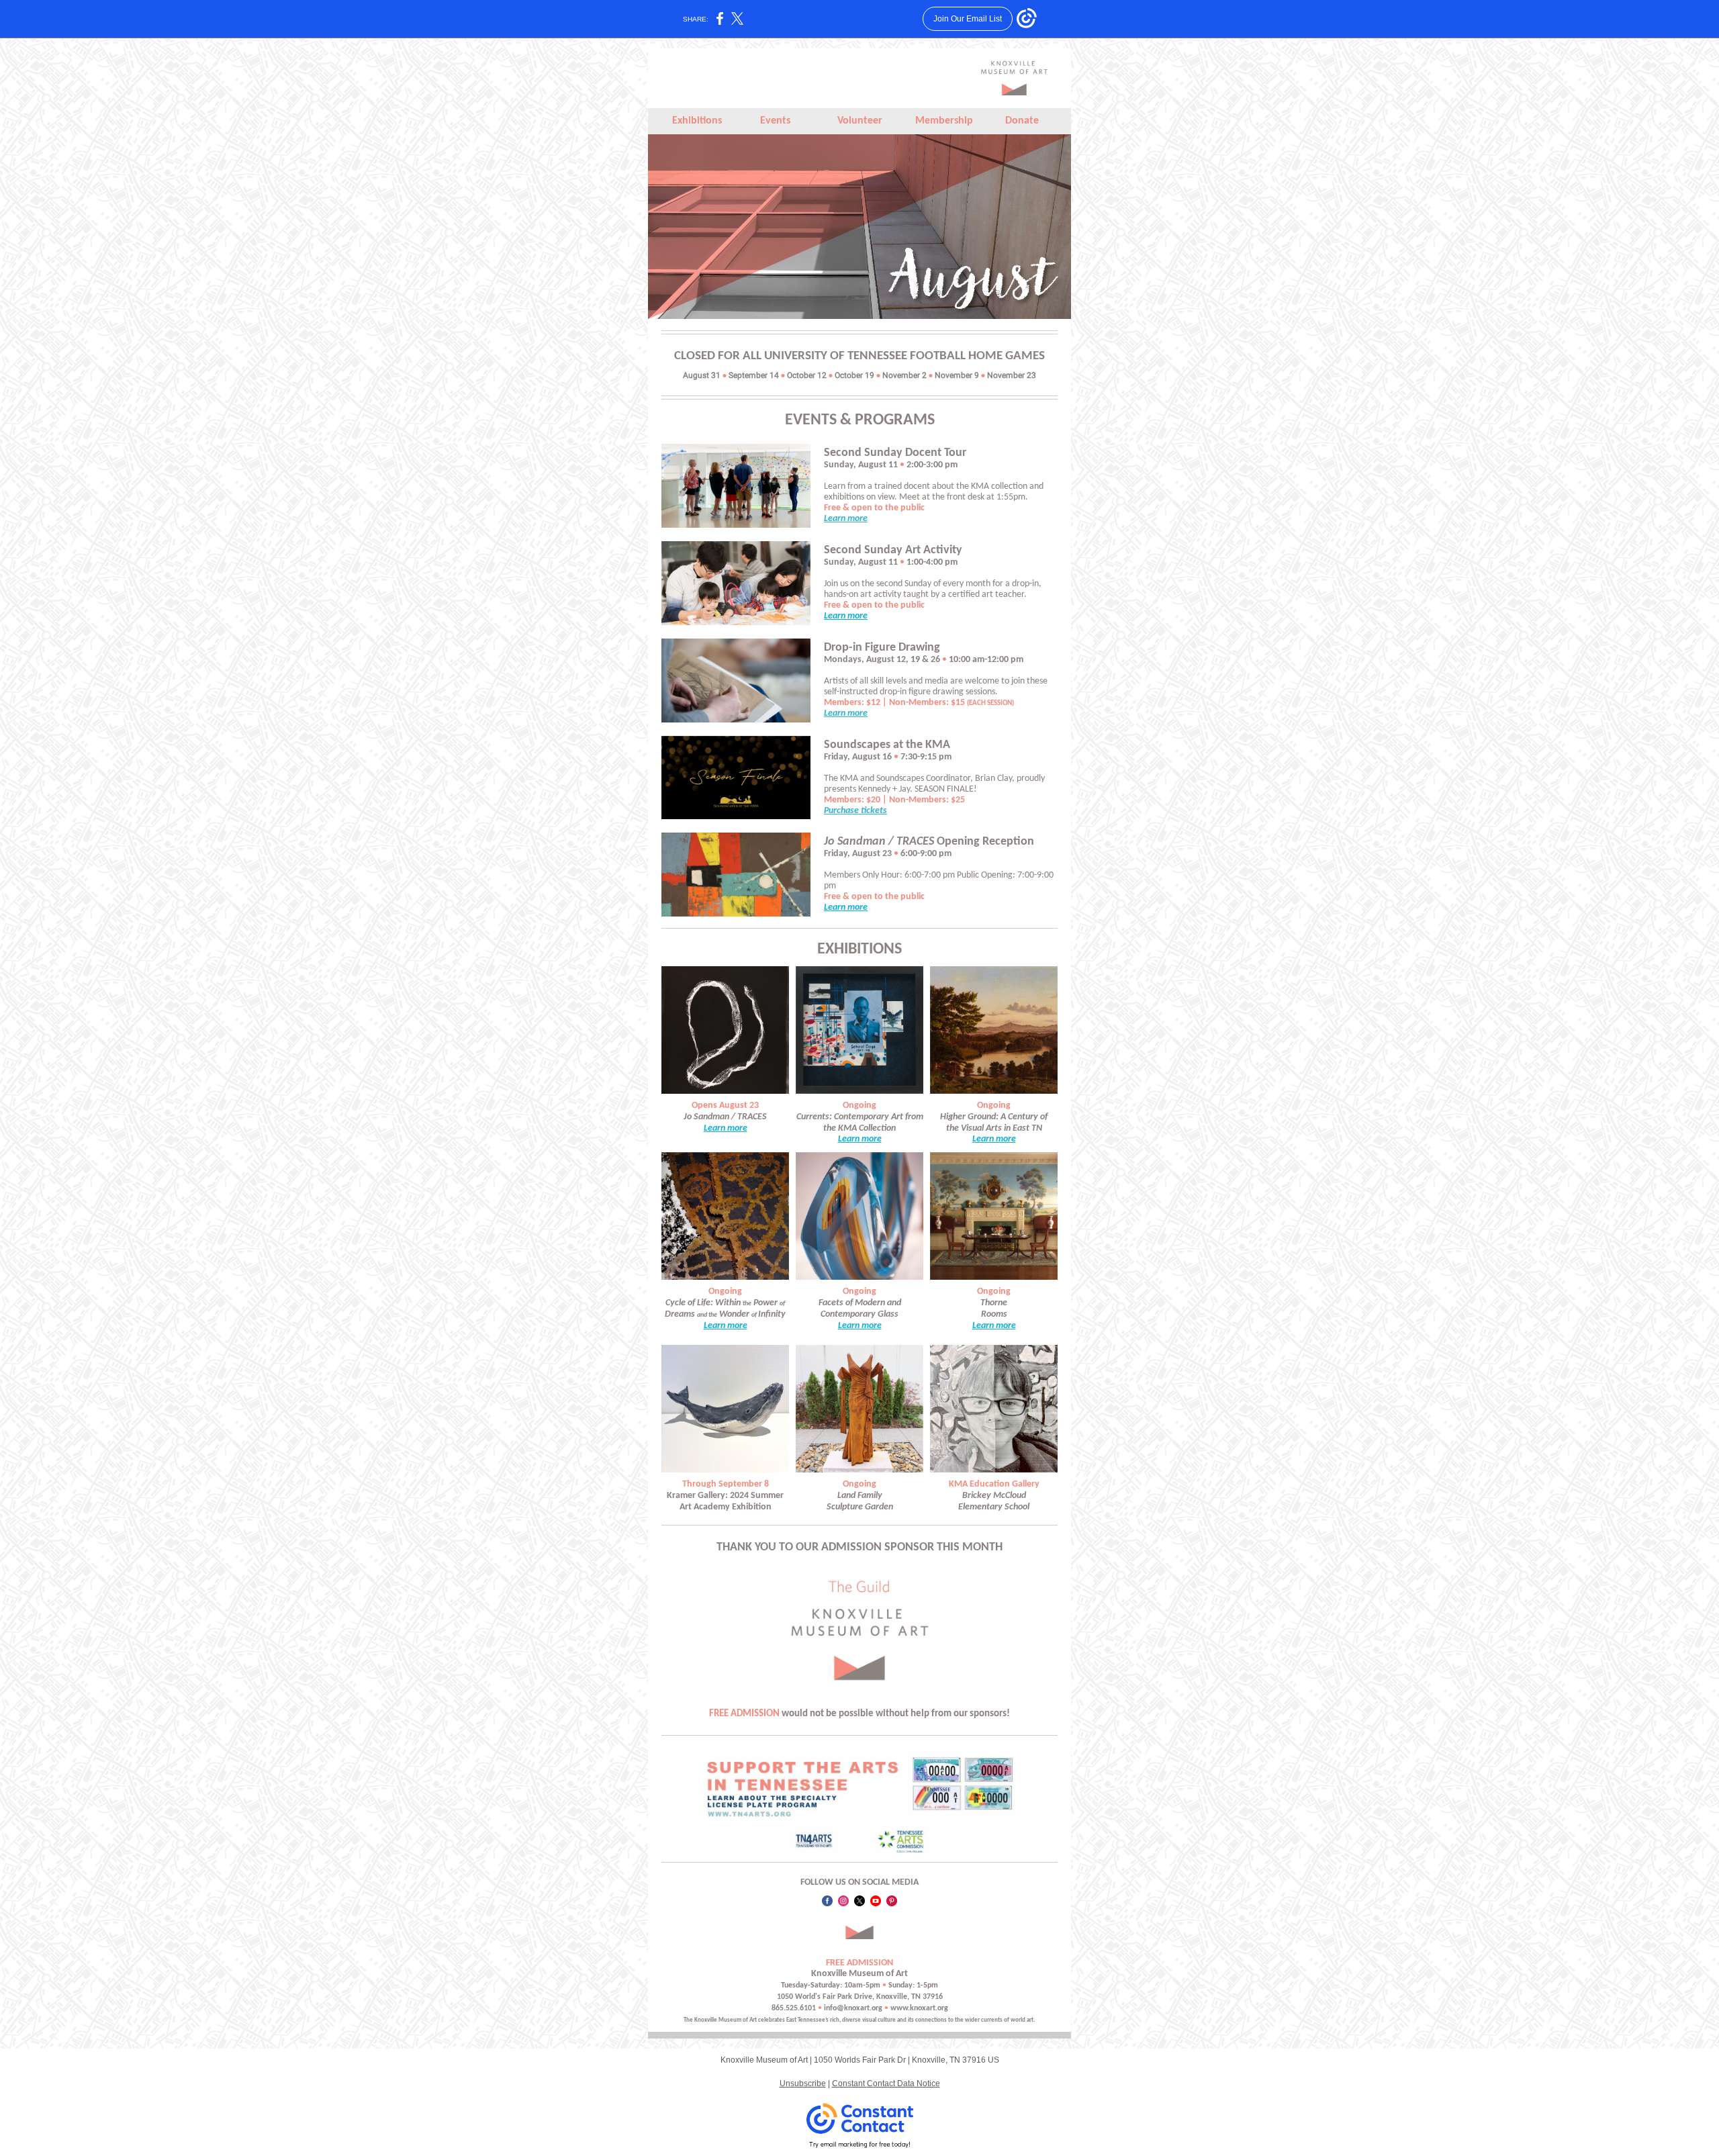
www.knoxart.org (919, 2008)
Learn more (846, 519)
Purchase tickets (855, 811)
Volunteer (860, 121)
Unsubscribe (803, 2083)
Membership (944, 121)
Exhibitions (697, 121)
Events (775, 121)
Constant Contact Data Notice (886, 2083)
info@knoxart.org (853, 2008)
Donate (1022, 121)
